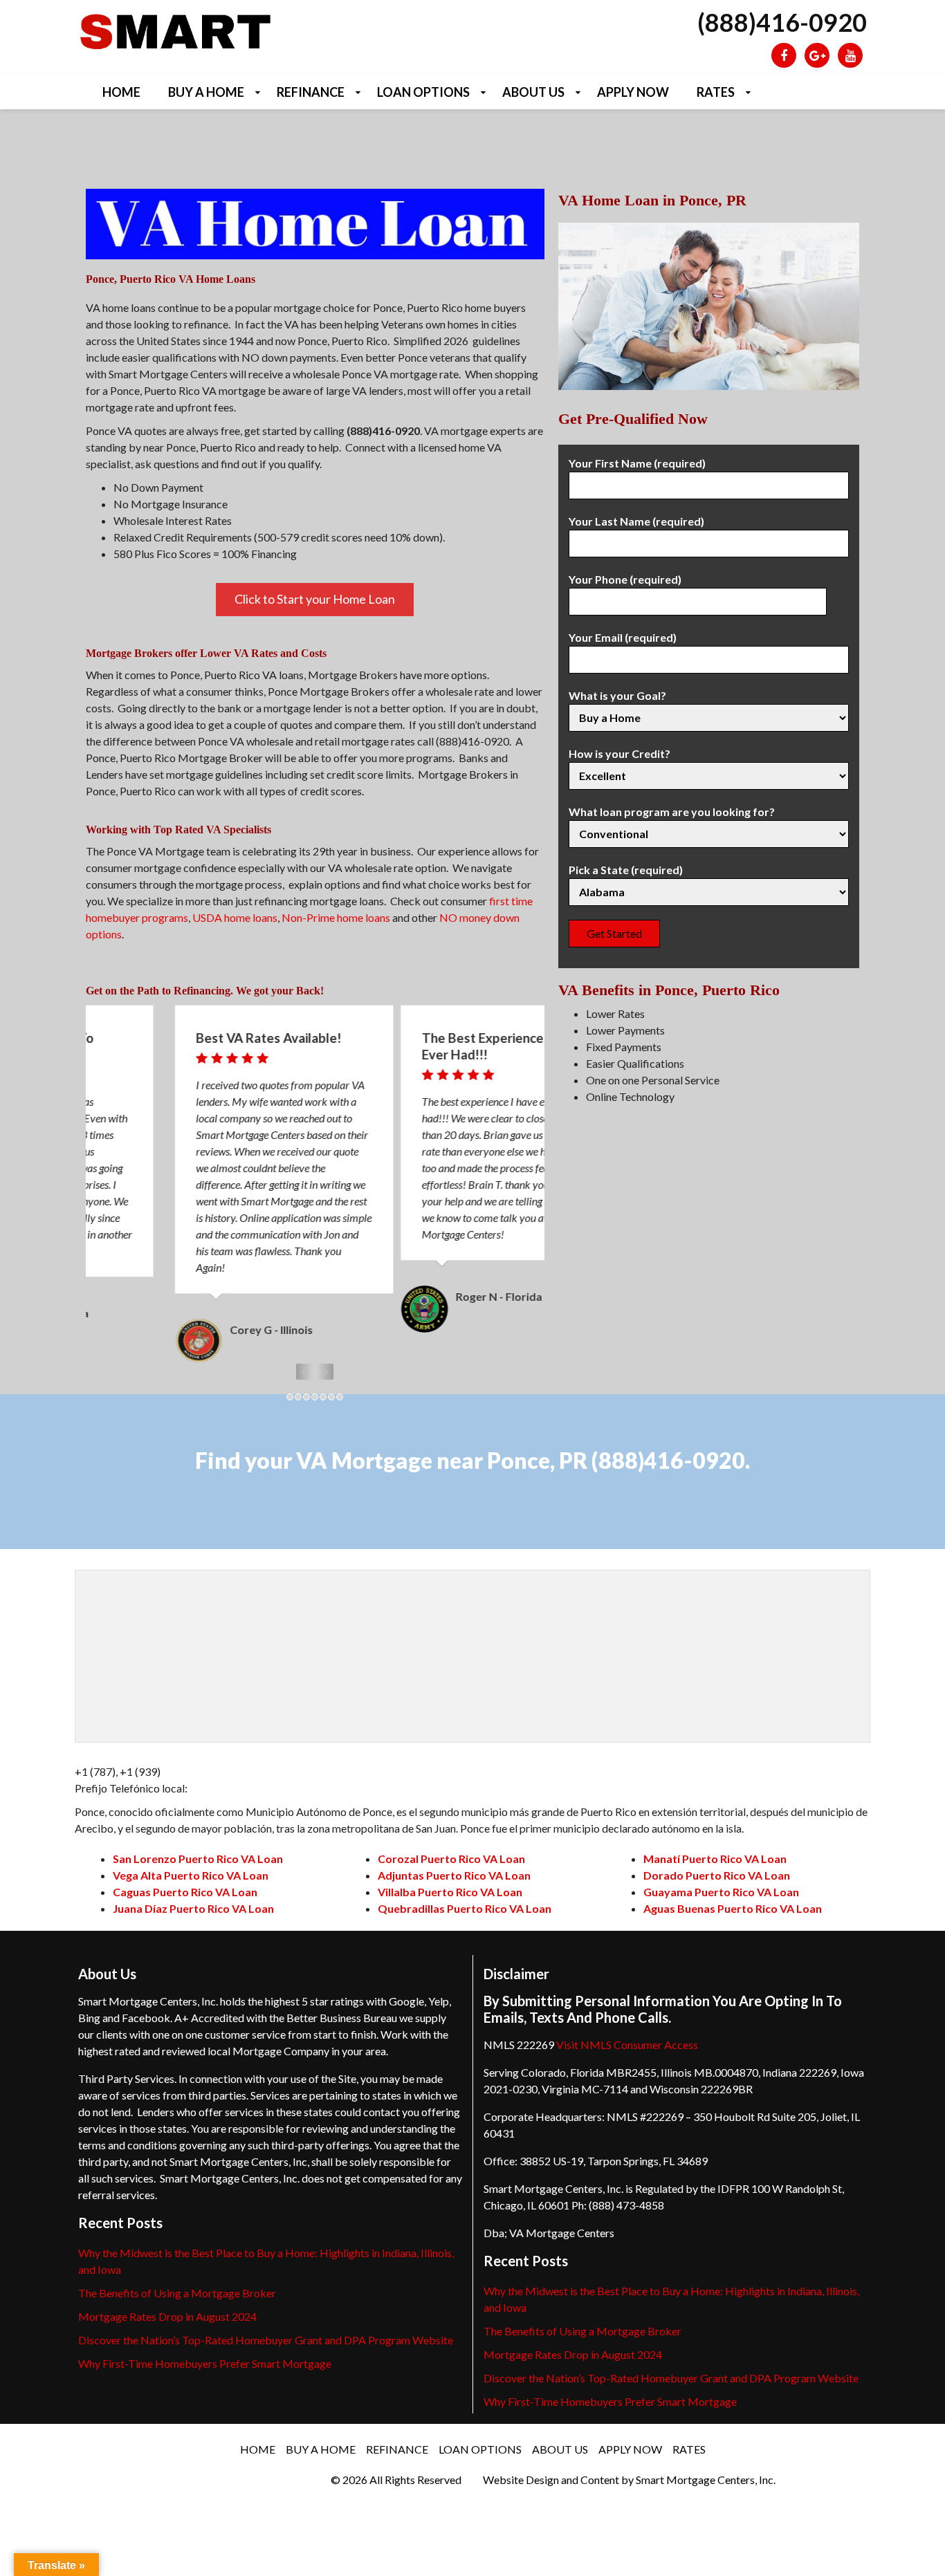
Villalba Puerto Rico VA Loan (450, 1875)
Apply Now (633, 92)
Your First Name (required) (637, 463)
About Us (533, 92)
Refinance (311, 92)
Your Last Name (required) (636, 521)
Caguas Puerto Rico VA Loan (185, 1875)
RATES (716, 92)
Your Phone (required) (625, 579)
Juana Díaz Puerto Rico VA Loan (193, 1892)
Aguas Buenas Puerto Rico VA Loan (733, 1892)
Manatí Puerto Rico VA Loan (715, 1842)
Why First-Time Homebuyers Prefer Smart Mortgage (205, 2347)
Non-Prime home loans (336, 917)
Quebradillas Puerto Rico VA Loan (465, 1892)
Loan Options (423, 92)
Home (121, 92)
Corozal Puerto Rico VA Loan (451, 1842)
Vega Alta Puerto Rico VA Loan (191, 1859)
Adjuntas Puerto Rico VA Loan (454, 1859)
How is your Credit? (620, 753)
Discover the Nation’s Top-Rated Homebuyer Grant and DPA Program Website (266, 2323)
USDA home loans (235, 917)
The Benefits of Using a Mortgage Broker (177, 2276)
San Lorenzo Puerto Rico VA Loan (198, 1842)
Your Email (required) (623, 637)
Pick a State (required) (626, 870)
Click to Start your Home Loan (315, 599)
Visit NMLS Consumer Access (627, 2028)
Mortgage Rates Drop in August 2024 (167, 2300)
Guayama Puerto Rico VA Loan (721, 1875)
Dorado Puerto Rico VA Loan (717, 1859)
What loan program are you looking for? (672, 812)
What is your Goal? (617, 695)
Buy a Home (206, 92)
